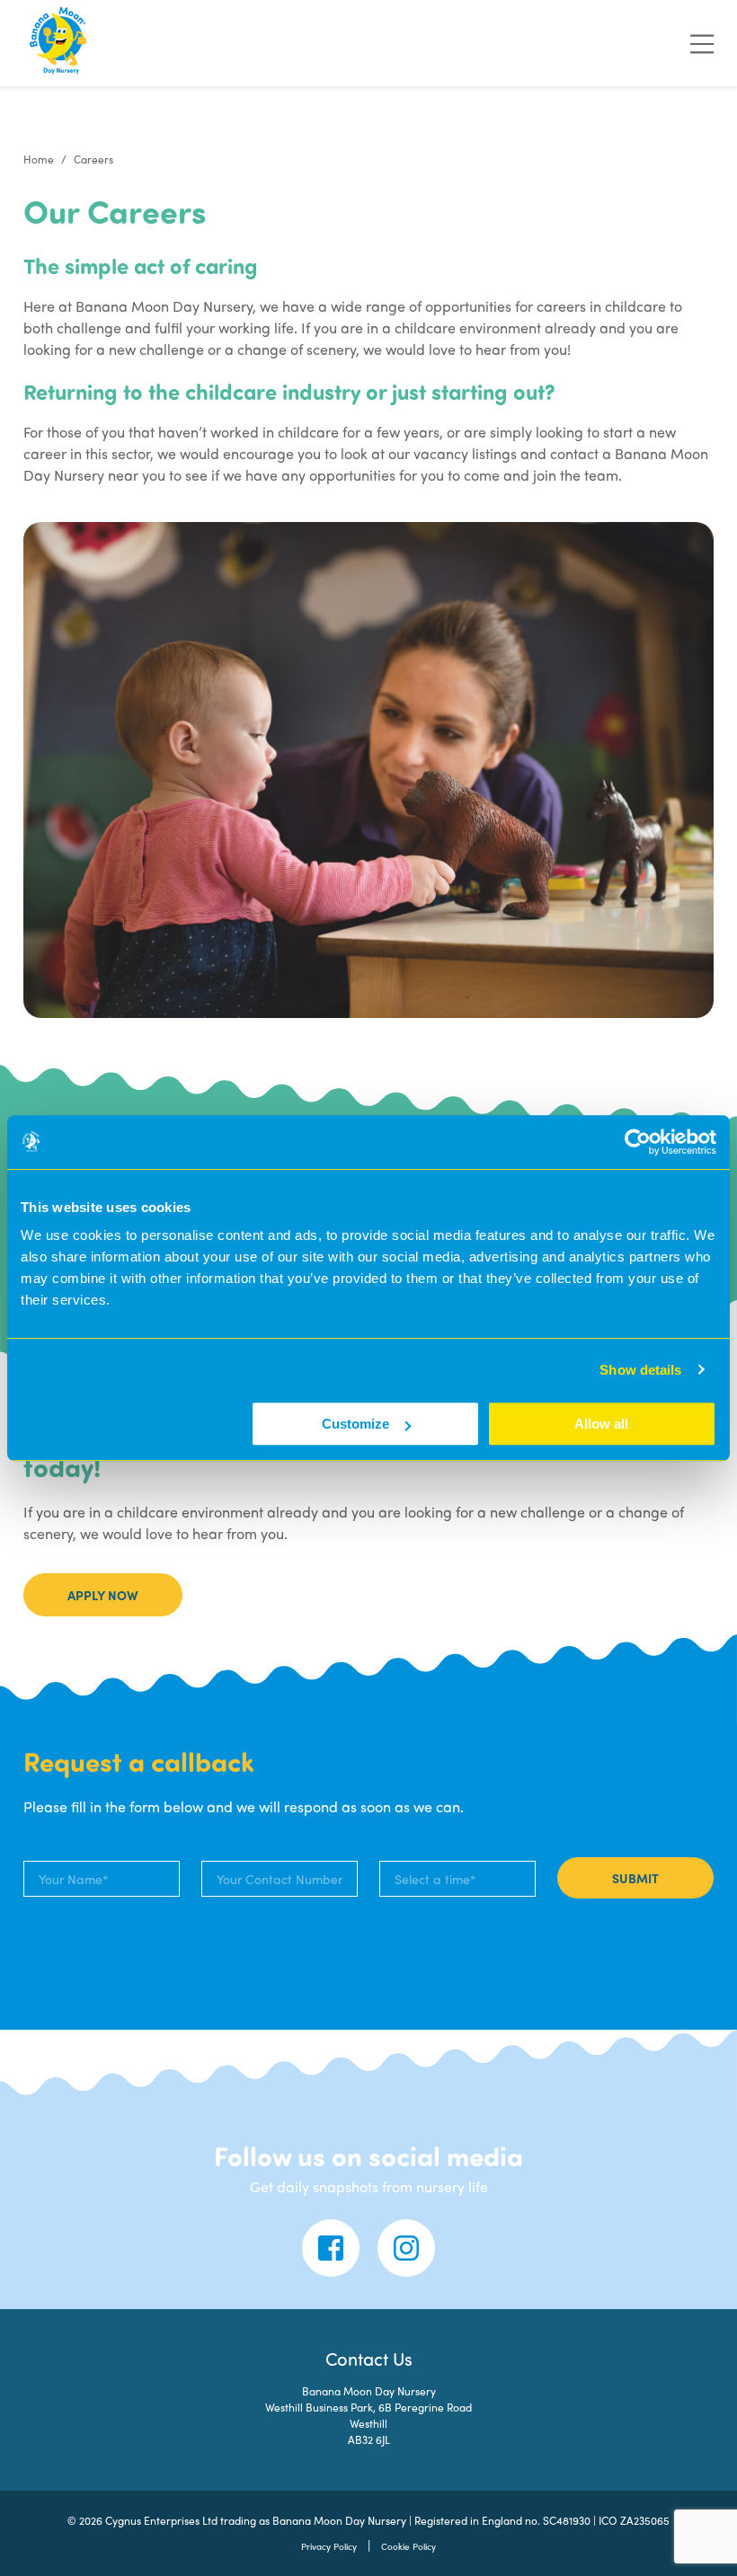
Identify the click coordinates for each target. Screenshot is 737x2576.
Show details (640, 1370)
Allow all (601, 1424)
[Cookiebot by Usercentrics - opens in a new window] (638, 1142)
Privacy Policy (329, 2546)
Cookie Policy (408, 2546)
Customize (355, 1424)
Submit (635, 1878)
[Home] (59, 43)
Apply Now (103, 1595)
